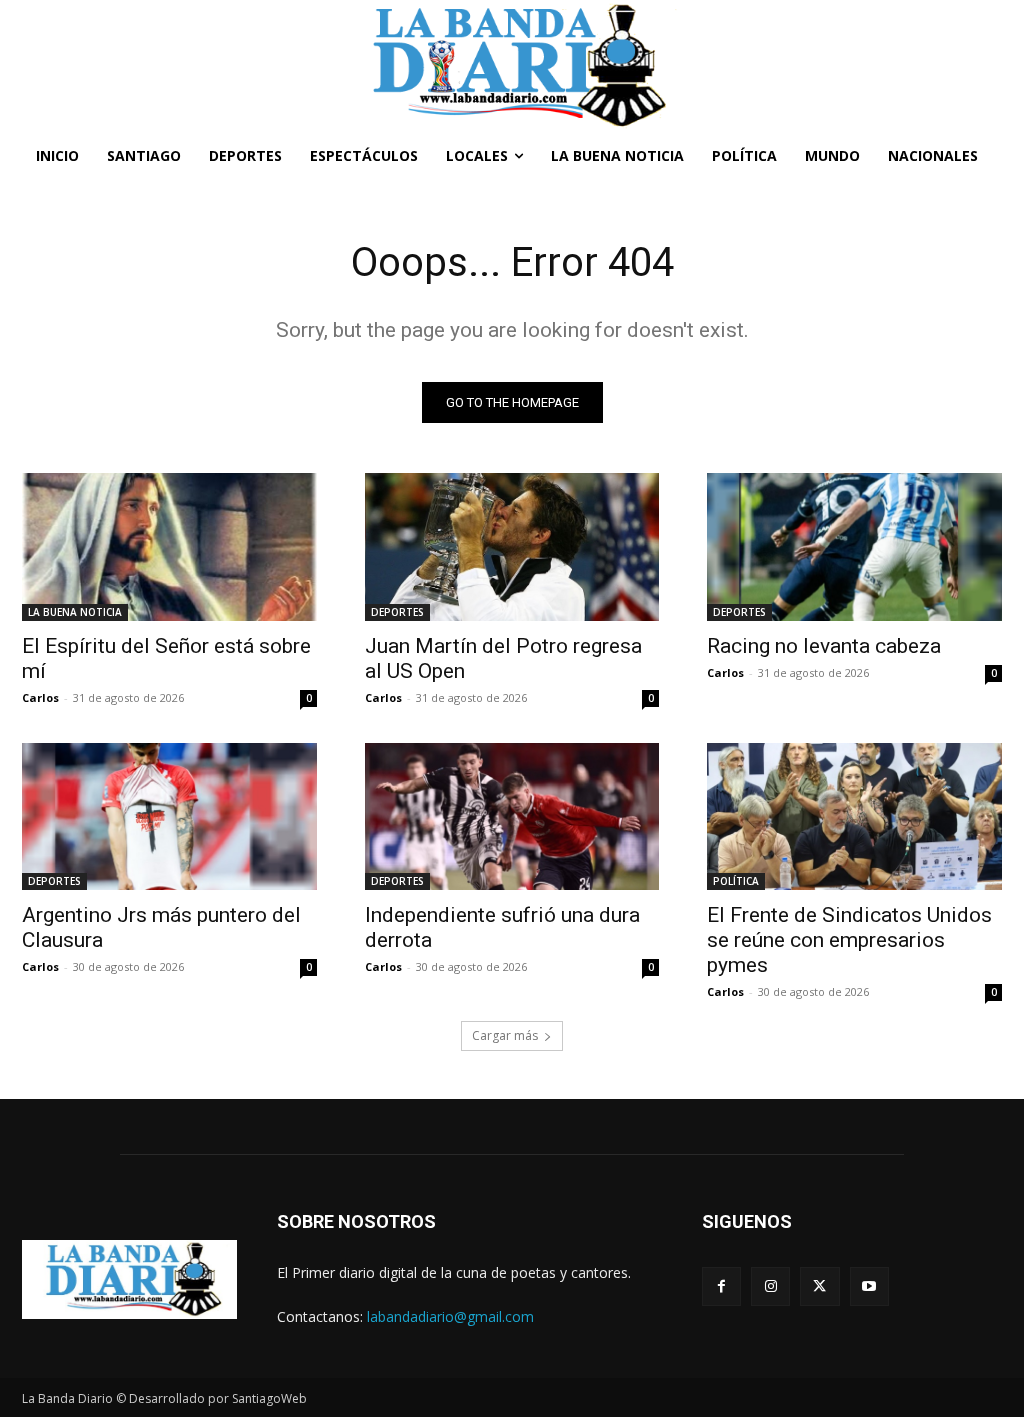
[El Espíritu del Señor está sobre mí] (169, 546)
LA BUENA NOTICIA (75, 612)
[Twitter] (819, 1286)
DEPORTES (397, 612)
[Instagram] (770, 1286)
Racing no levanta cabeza (824, 646)
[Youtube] (869, 1286)
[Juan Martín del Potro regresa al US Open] (512, 546)
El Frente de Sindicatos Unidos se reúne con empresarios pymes (849, 940)
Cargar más (505, 1035)
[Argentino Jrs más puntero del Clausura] (169, 816)
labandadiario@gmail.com (450, 1316)
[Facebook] (721, 1286)
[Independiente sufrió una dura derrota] (512, 816)
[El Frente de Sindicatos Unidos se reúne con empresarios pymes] (854, 816)
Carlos (40, 697)
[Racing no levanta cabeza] (854, 546)
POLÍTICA (736, 881)
